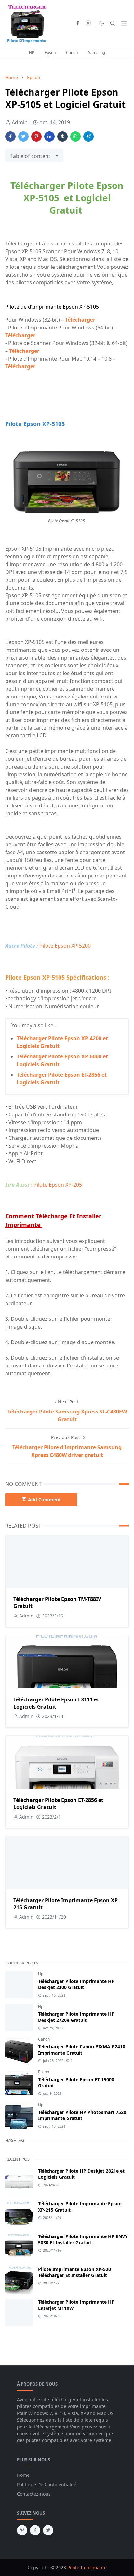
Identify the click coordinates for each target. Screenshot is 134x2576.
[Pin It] (36, 137)
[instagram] (88, 23)
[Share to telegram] (88, 137)
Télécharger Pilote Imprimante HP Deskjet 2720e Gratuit (76, 2017)
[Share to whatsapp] (75, 137)
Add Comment (44, 1500)
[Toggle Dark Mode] (102, 23)
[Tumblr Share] (62, 137)
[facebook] (78, 23)
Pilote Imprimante (87, 2567)
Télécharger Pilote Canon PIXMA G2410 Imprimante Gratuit (82, 2050)
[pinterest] (22, 2530)
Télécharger (80, 320)
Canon (72, 52)
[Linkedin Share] (49, 137)
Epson (50, 52)
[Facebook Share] (10, 137)
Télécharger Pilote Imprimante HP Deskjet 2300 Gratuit (76, 1984)
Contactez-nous (34, 2494)
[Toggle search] (113, 23)
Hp (41, 1974)
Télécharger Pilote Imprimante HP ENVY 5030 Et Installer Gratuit (83, 2239)
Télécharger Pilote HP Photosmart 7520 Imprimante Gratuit (82, 2115)
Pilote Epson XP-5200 (66, 946)
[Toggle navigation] (124, 23)
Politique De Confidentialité (47, 2484)
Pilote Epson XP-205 (58, 1185)
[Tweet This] (23, 137)
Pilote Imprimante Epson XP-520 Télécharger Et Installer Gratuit (74, 2272)
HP (32, 52)
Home (23, 2475)
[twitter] (48, 2530)
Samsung (97, 52)
